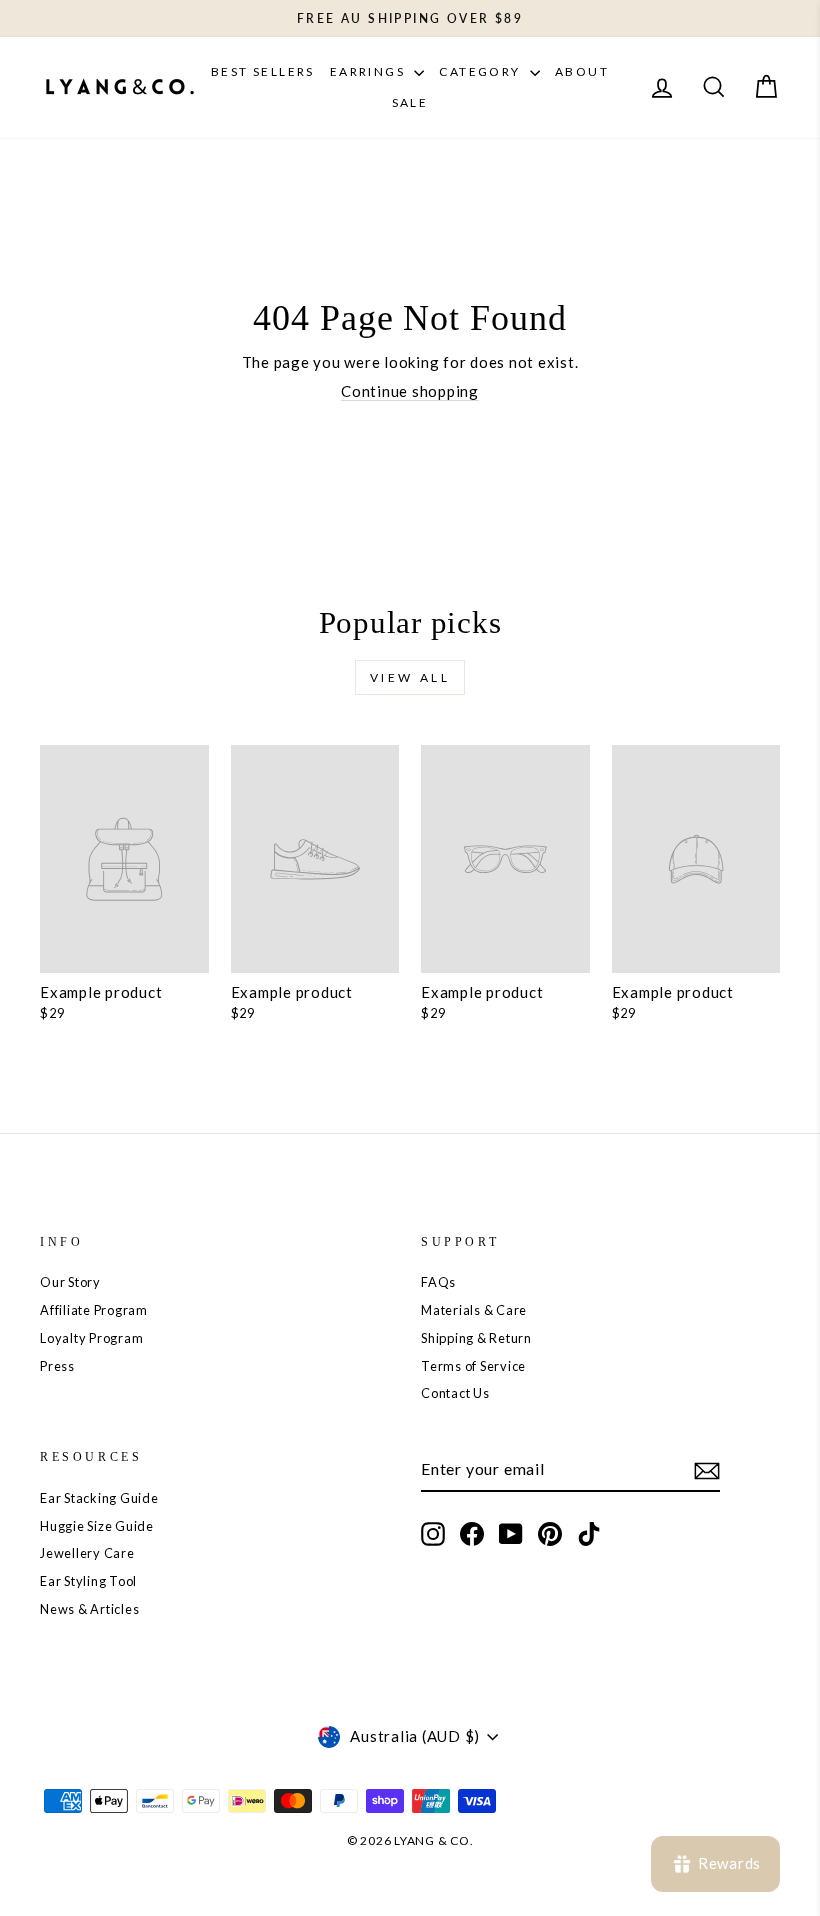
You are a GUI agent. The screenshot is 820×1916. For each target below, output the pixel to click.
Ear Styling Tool (88, 1581)
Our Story (70, 1282)
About (582, 71)
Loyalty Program (91, 1338)
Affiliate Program (94, 1310)
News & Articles (89, 1609)
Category (482, 71)
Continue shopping (410, 391)
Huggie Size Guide (97, 1526)
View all (410, 677)
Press (57, 1366)
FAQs (438, 1282)
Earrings (370, 71)
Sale (410, 102)
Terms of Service (473, 1366)
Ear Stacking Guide (99, 1498)
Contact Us (455, 1393)
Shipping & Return (476, 1338)
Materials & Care (474, 1310)
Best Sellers (263, 71)
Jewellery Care (87, 1553)
